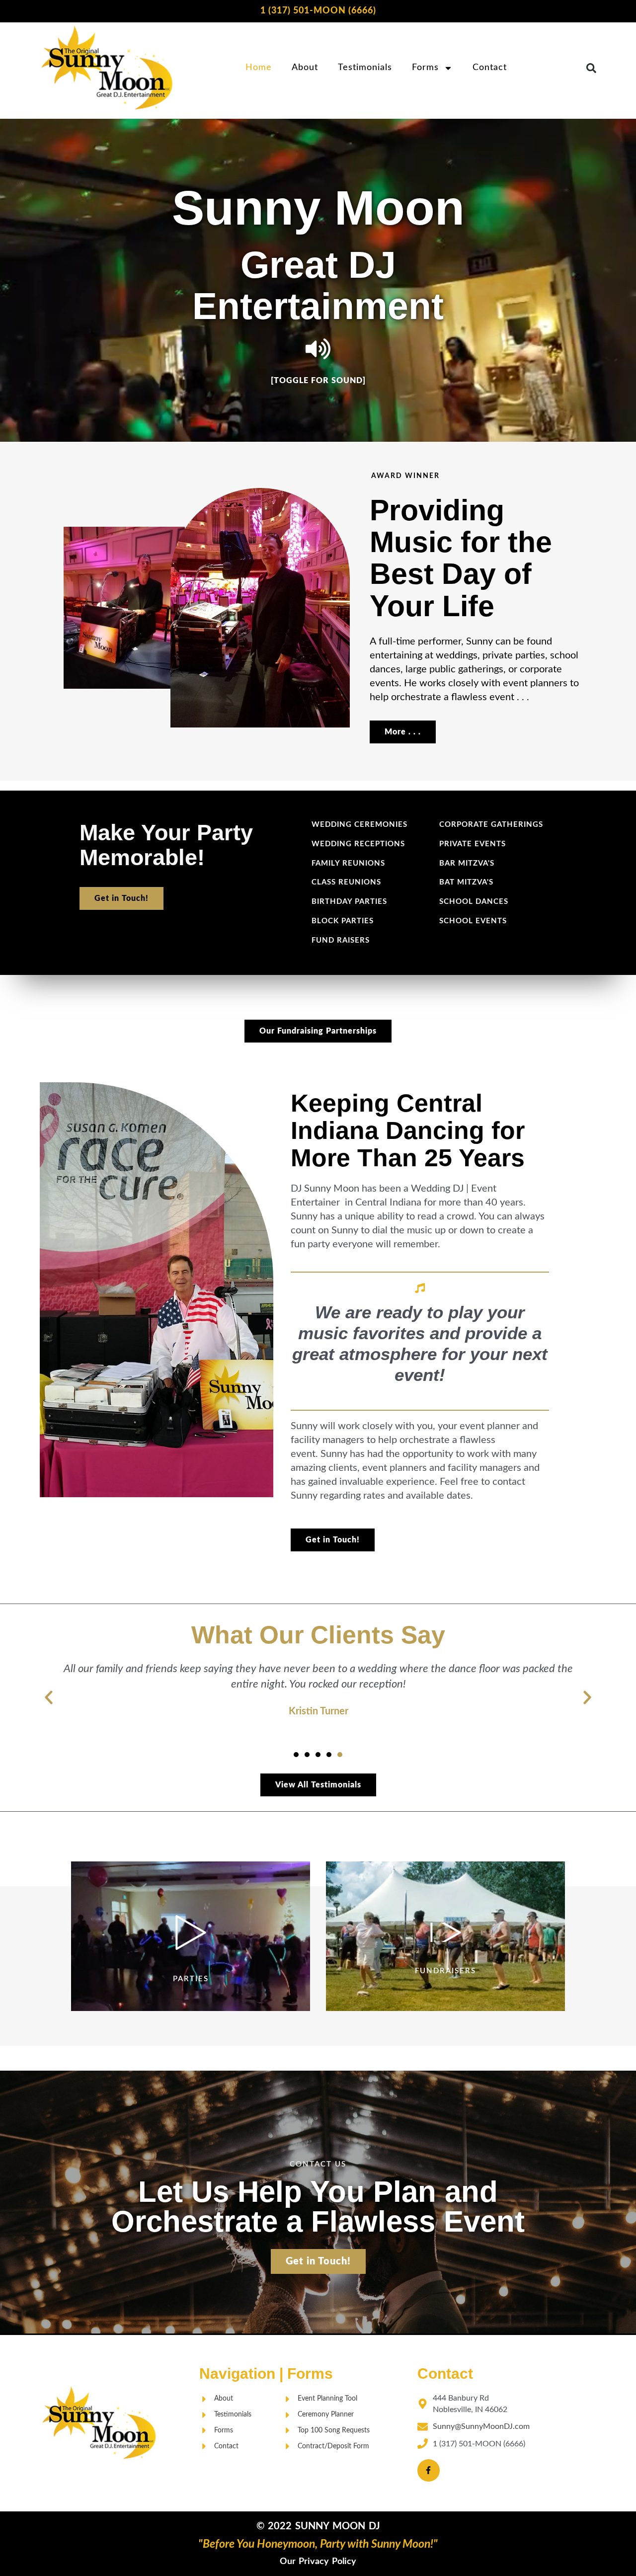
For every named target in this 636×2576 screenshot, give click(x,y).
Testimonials (365, 68)
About (305, 68)
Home (259, 68)
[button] (591, 68)
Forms (425, 68)
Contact (490, 68)
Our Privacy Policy (318, 2562)
